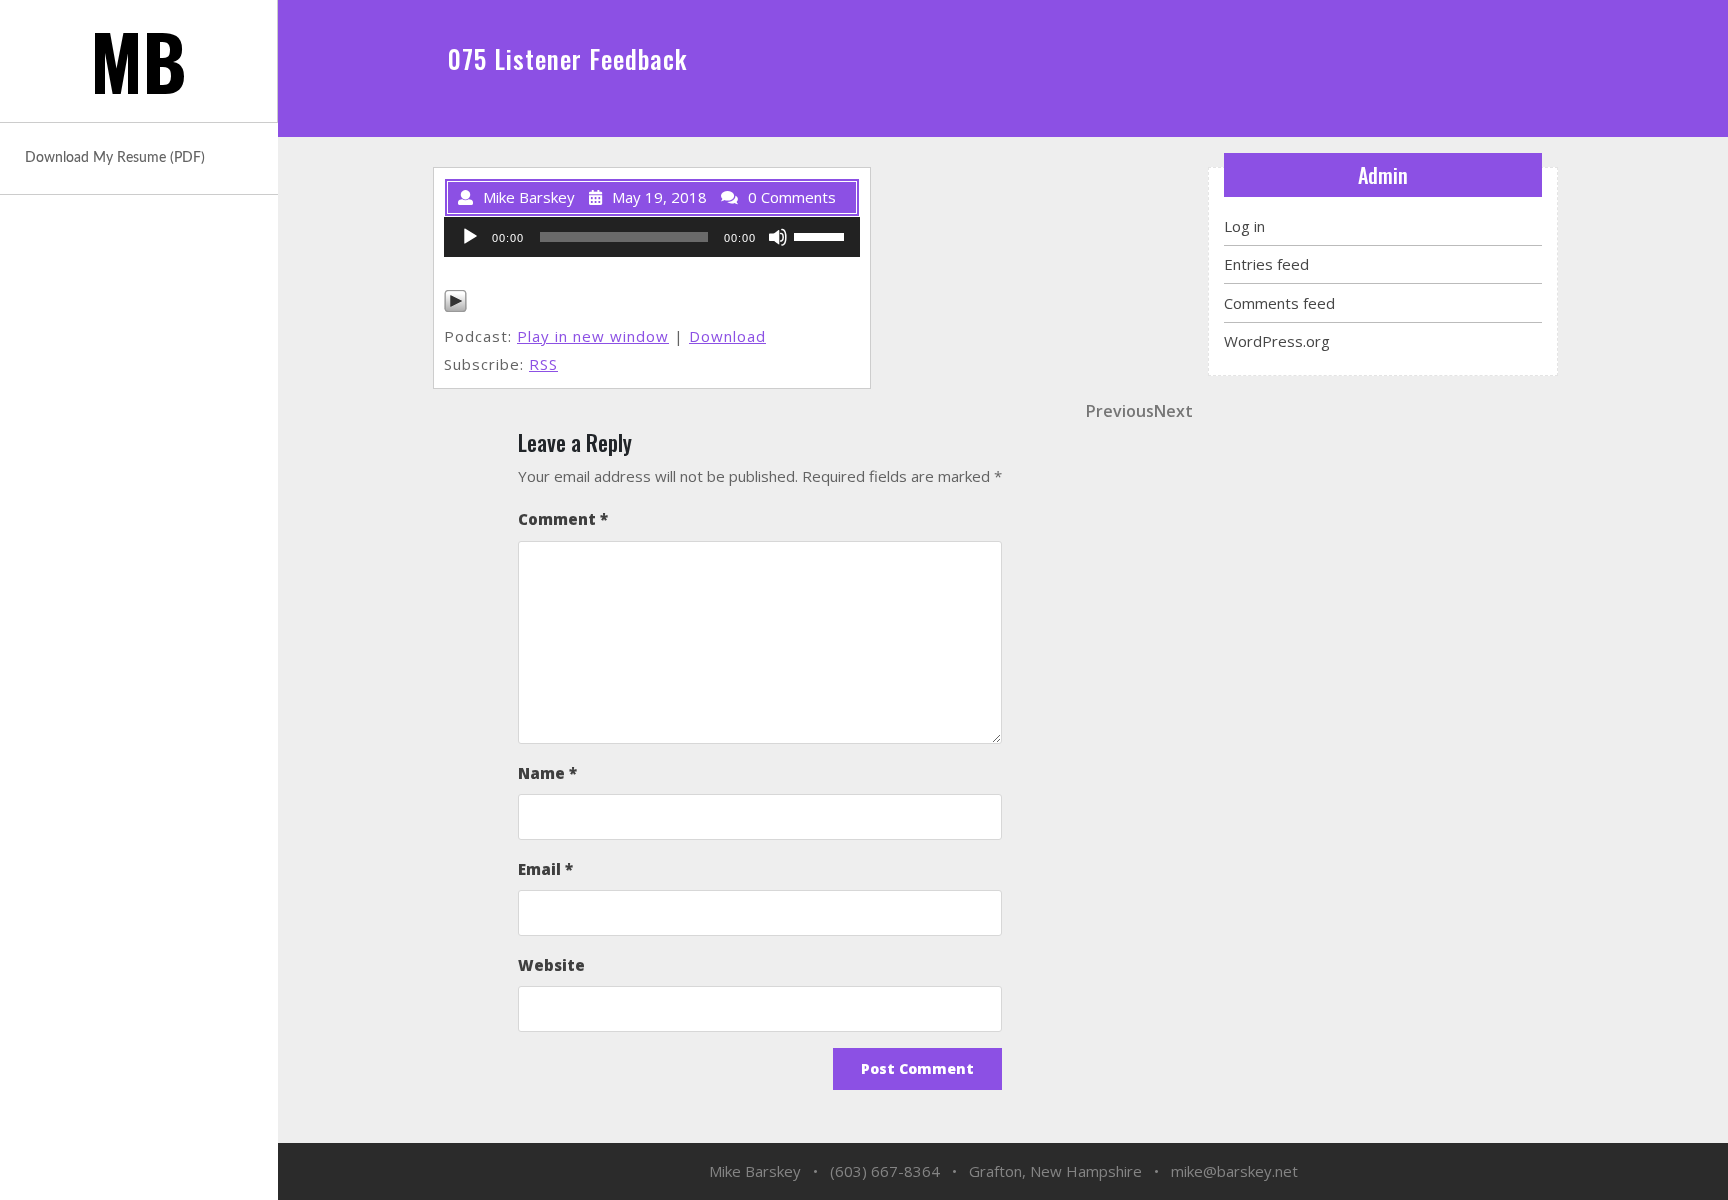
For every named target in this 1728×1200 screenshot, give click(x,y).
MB (138, 60)
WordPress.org (1277, 341)
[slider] (822, 235)
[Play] (470, 237)
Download (727, 336)
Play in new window (593, 336)
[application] (652, 237)
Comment (563, 519)
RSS (543, 364)
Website (551, 965)
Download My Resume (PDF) (115, 158)
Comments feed (1279, 303)
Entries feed (1266, 264)
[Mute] (778, 237)
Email (545, 869)
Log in (1244, 226)
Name (547, 773)
